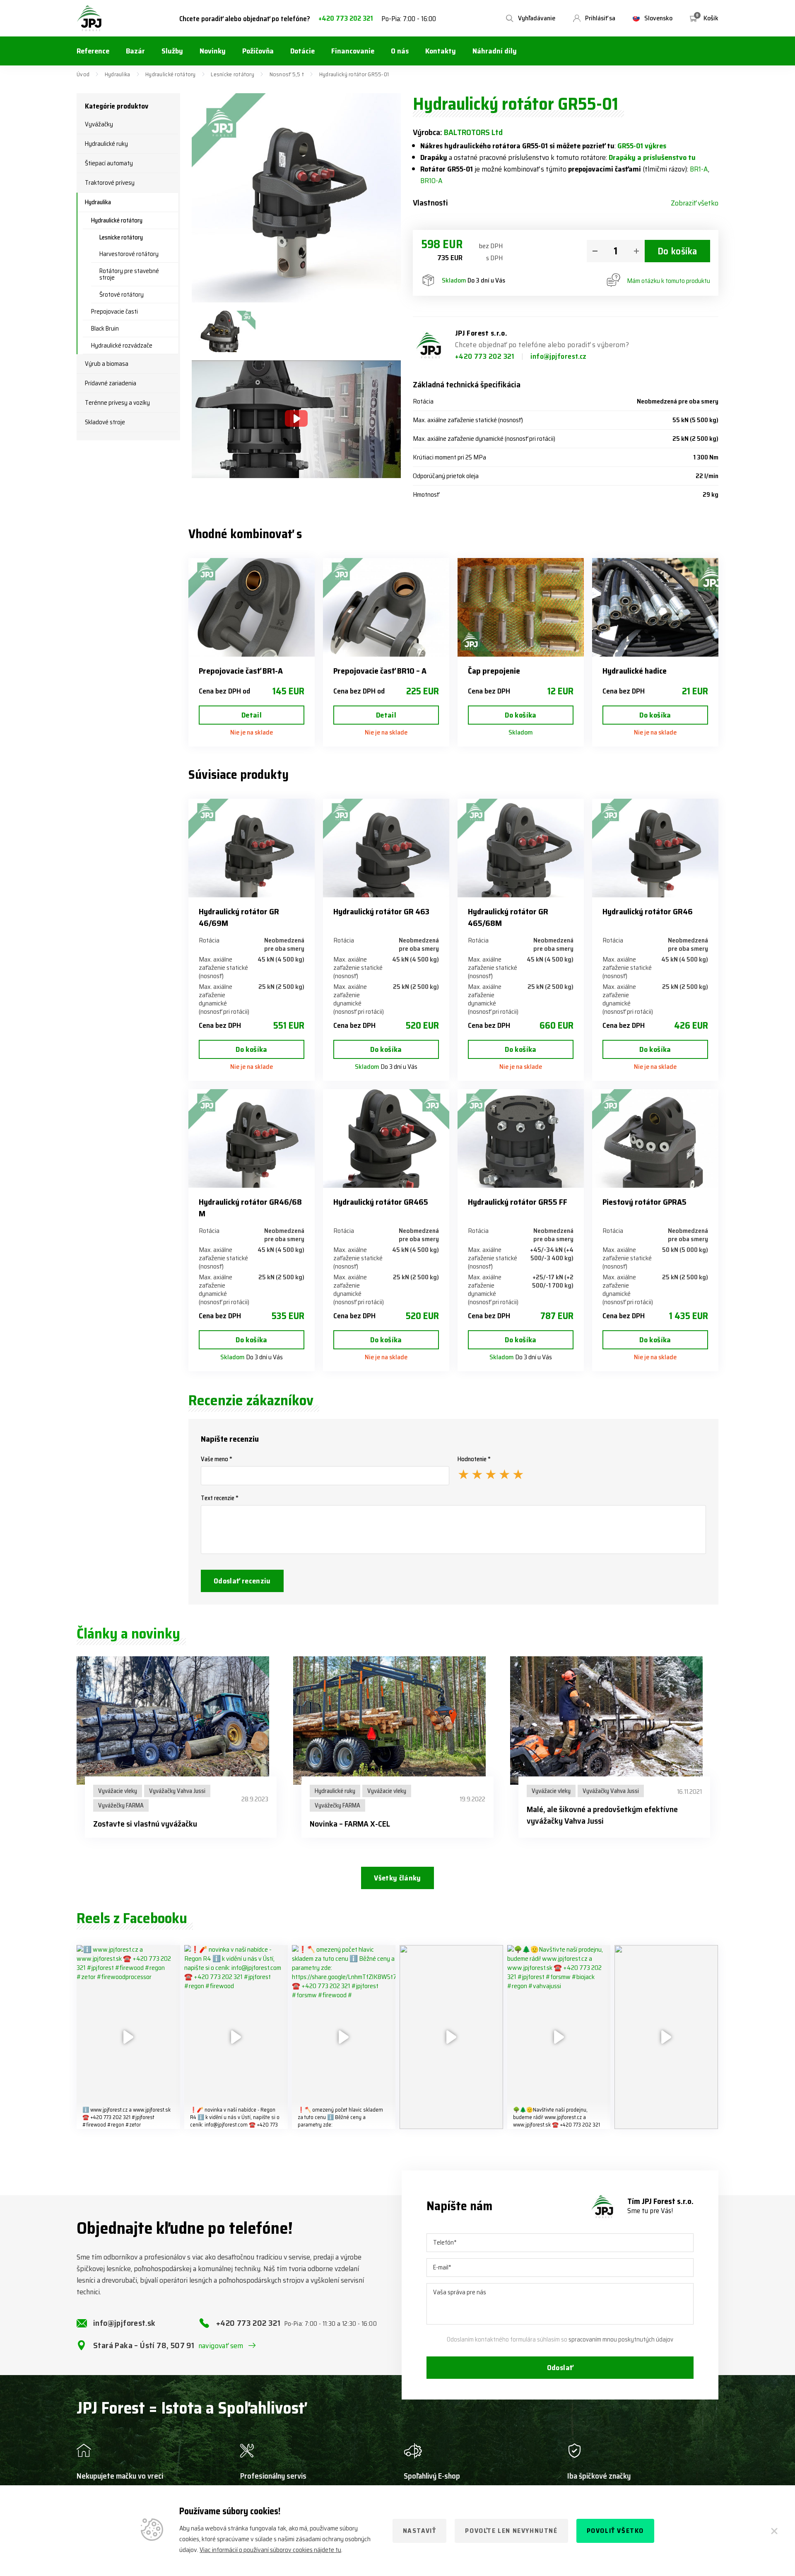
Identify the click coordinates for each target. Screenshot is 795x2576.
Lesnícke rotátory (232, 74)
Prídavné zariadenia (111, 383)
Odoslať (560, 2368)
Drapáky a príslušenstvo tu (652, 157)
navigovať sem (221, 2346)
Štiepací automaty (109, 163)
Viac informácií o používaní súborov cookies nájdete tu (270, 2550)
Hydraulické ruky (106, 144)
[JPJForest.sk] (89, 18)
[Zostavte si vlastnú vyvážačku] (181, 1721)
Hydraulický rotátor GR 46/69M (239, 917)
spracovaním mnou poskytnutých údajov (621, 2339)
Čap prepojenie (494, 671)
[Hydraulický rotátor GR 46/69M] (252, 848)
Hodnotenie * (474, 1459)
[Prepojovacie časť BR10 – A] (386, 607)
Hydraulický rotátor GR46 (648, 911)
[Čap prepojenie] (521, 607)
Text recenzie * (220, 1498)
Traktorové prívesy (110, 183)
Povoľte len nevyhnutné (511, 2531)
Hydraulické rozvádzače (122, 346)
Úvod (83, 74)
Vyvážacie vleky (118, 1791)
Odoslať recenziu (242, 1581)
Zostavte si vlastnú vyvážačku (145, 1824)
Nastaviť (420, 2531)
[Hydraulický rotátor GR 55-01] (224, 331)
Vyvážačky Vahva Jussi (177, 1791)
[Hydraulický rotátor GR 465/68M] (521, 848)
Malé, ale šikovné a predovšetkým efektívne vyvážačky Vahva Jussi (602, 1815)
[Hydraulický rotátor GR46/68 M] (252, 1138)
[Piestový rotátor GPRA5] (655, 1138)
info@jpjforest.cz (559, 356)
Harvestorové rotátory (129, 254)
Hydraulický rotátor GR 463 (381, 911)
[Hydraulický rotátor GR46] (655, 848)
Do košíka (677, 251)
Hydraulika (118, 74)
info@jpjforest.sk (124, 2323)
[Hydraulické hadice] (655, 607)
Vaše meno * (217, 1459)
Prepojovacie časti (114, 312)
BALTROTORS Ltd (473, 132)
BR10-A (431, 181)
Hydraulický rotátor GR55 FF (518, 1202)
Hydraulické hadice (635, 671)
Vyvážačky (99, 124)
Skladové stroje (105, 422)
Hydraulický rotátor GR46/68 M (250, 1208)
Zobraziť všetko (695, 203)
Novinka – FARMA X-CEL (350, 1824)
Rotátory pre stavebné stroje (129, 274)
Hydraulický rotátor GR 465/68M (508, 917)
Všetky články (397, 1878)
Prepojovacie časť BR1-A (241, 671)
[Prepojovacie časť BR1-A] (252, 607)
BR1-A (699, 169)
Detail (252, 715)
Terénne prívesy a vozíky (117, 403)
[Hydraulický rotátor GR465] (386, 1138)
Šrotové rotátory (122, 295)
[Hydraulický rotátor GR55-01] (296, 198)
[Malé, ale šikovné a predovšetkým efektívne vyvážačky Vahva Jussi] (614, 1721)
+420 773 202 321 (346, 18)
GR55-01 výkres (642, 146)
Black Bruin (105, 329)
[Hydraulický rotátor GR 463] (386, 848)
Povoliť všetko (615, 2531)
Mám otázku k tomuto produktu (669, 281)
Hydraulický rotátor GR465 (381, 1202)
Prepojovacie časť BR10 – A (380, 671)
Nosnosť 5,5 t (287, 74)
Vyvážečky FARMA (121, 1805)
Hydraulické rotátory (171, 74)
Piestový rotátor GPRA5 (644, 1202)
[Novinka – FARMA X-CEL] (397, 1721)
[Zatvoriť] (774, 2531)
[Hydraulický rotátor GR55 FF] (521, 1138)
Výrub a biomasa (107, 364)
